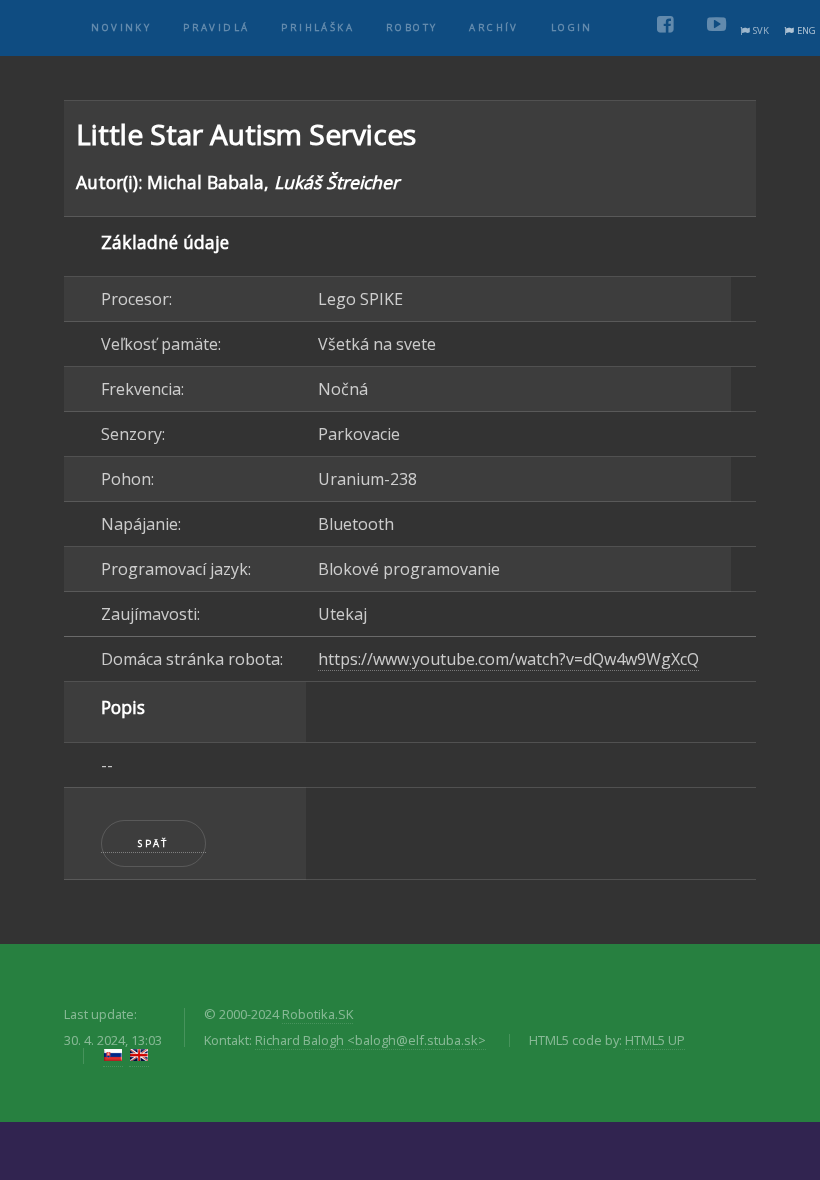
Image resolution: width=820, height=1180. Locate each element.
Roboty (411, 27)
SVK (761, 30)
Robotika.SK (317, 1014)
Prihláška (317, 27)
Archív (493, 27)
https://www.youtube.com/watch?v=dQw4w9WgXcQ (508, 659)
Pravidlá (216, 27)
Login (572, 27)
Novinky (121, 27)
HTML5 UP (655, 1040)
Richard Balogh (370, 1040)
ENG (806, 30)
